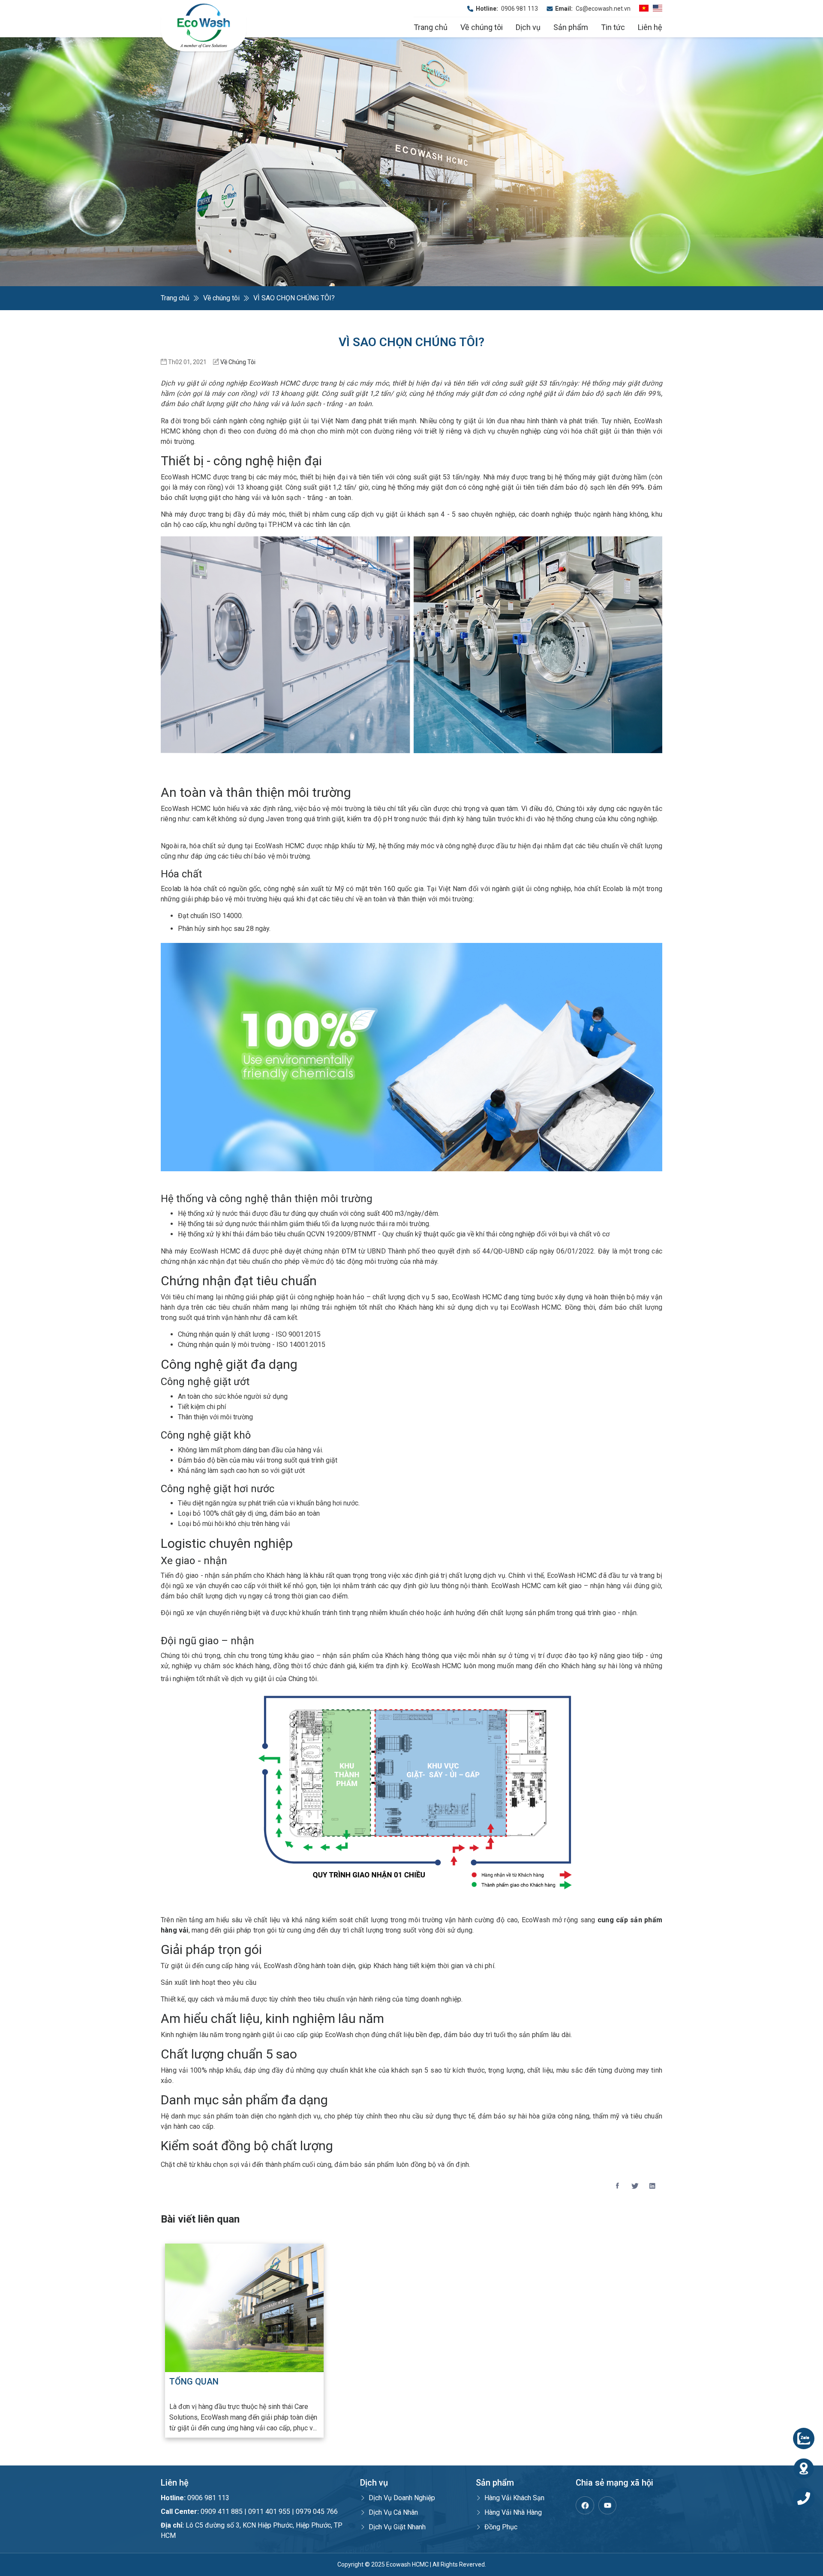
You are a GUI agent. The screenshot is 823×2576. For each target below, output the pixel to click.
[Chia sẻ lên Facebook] (617, 2186)
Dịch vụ (528, 27)
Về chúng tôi (482, 27)
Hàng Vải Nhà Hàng (513, 2512)
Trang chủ (431, 27)
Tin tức (613, 27)
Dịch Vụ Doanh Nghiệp (402, 2498)
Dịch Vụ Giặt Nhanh (397, 2527)
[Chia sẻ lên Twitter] (635, 2186)
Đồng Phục (501, 2527)
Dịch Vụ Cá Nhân (393, 2512)
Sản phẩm (571, 27)
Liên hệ (650, 27)
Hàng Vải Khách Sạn (514, 2498)
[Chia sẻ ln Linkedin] (652, 2186)
